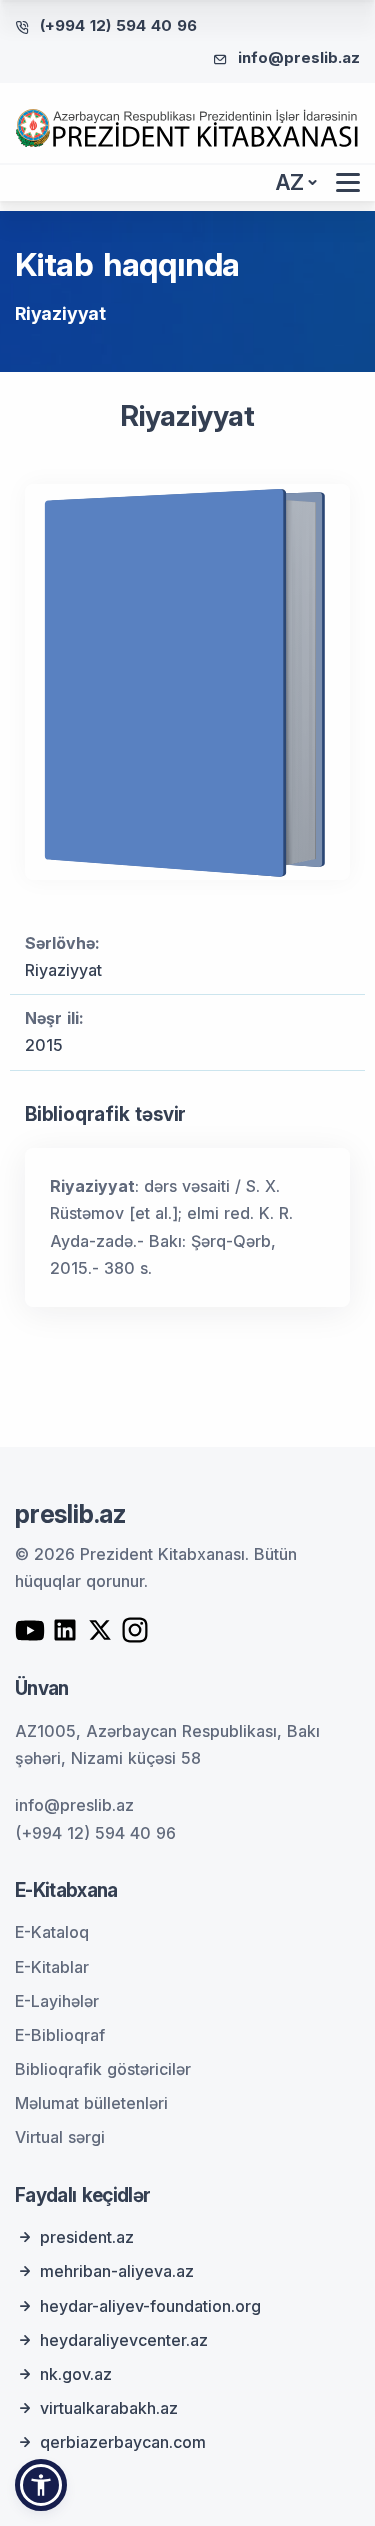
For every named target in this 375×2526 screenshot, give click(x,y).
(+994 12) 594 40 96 (118, 25)
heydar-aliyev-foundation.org (150, 2306)
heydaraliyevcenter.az (124, 2340)
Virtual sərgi (60, 2137)
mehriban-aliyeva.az (117, 2271)
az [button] (290, 182)
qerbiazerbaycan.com (123, 2442)
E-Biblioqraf (60, 2035)
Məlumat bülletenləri (91, 2103)
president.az (87, 2237)
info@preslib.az (299, 57)
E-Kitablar (52, 1967)
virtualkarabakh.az (109, 2408)
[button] (41, 2485)
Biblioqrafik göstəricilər (103, 2069)
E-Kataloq (52, 1932)
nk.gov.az (76, 2374)
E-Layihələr (57, 2001)
